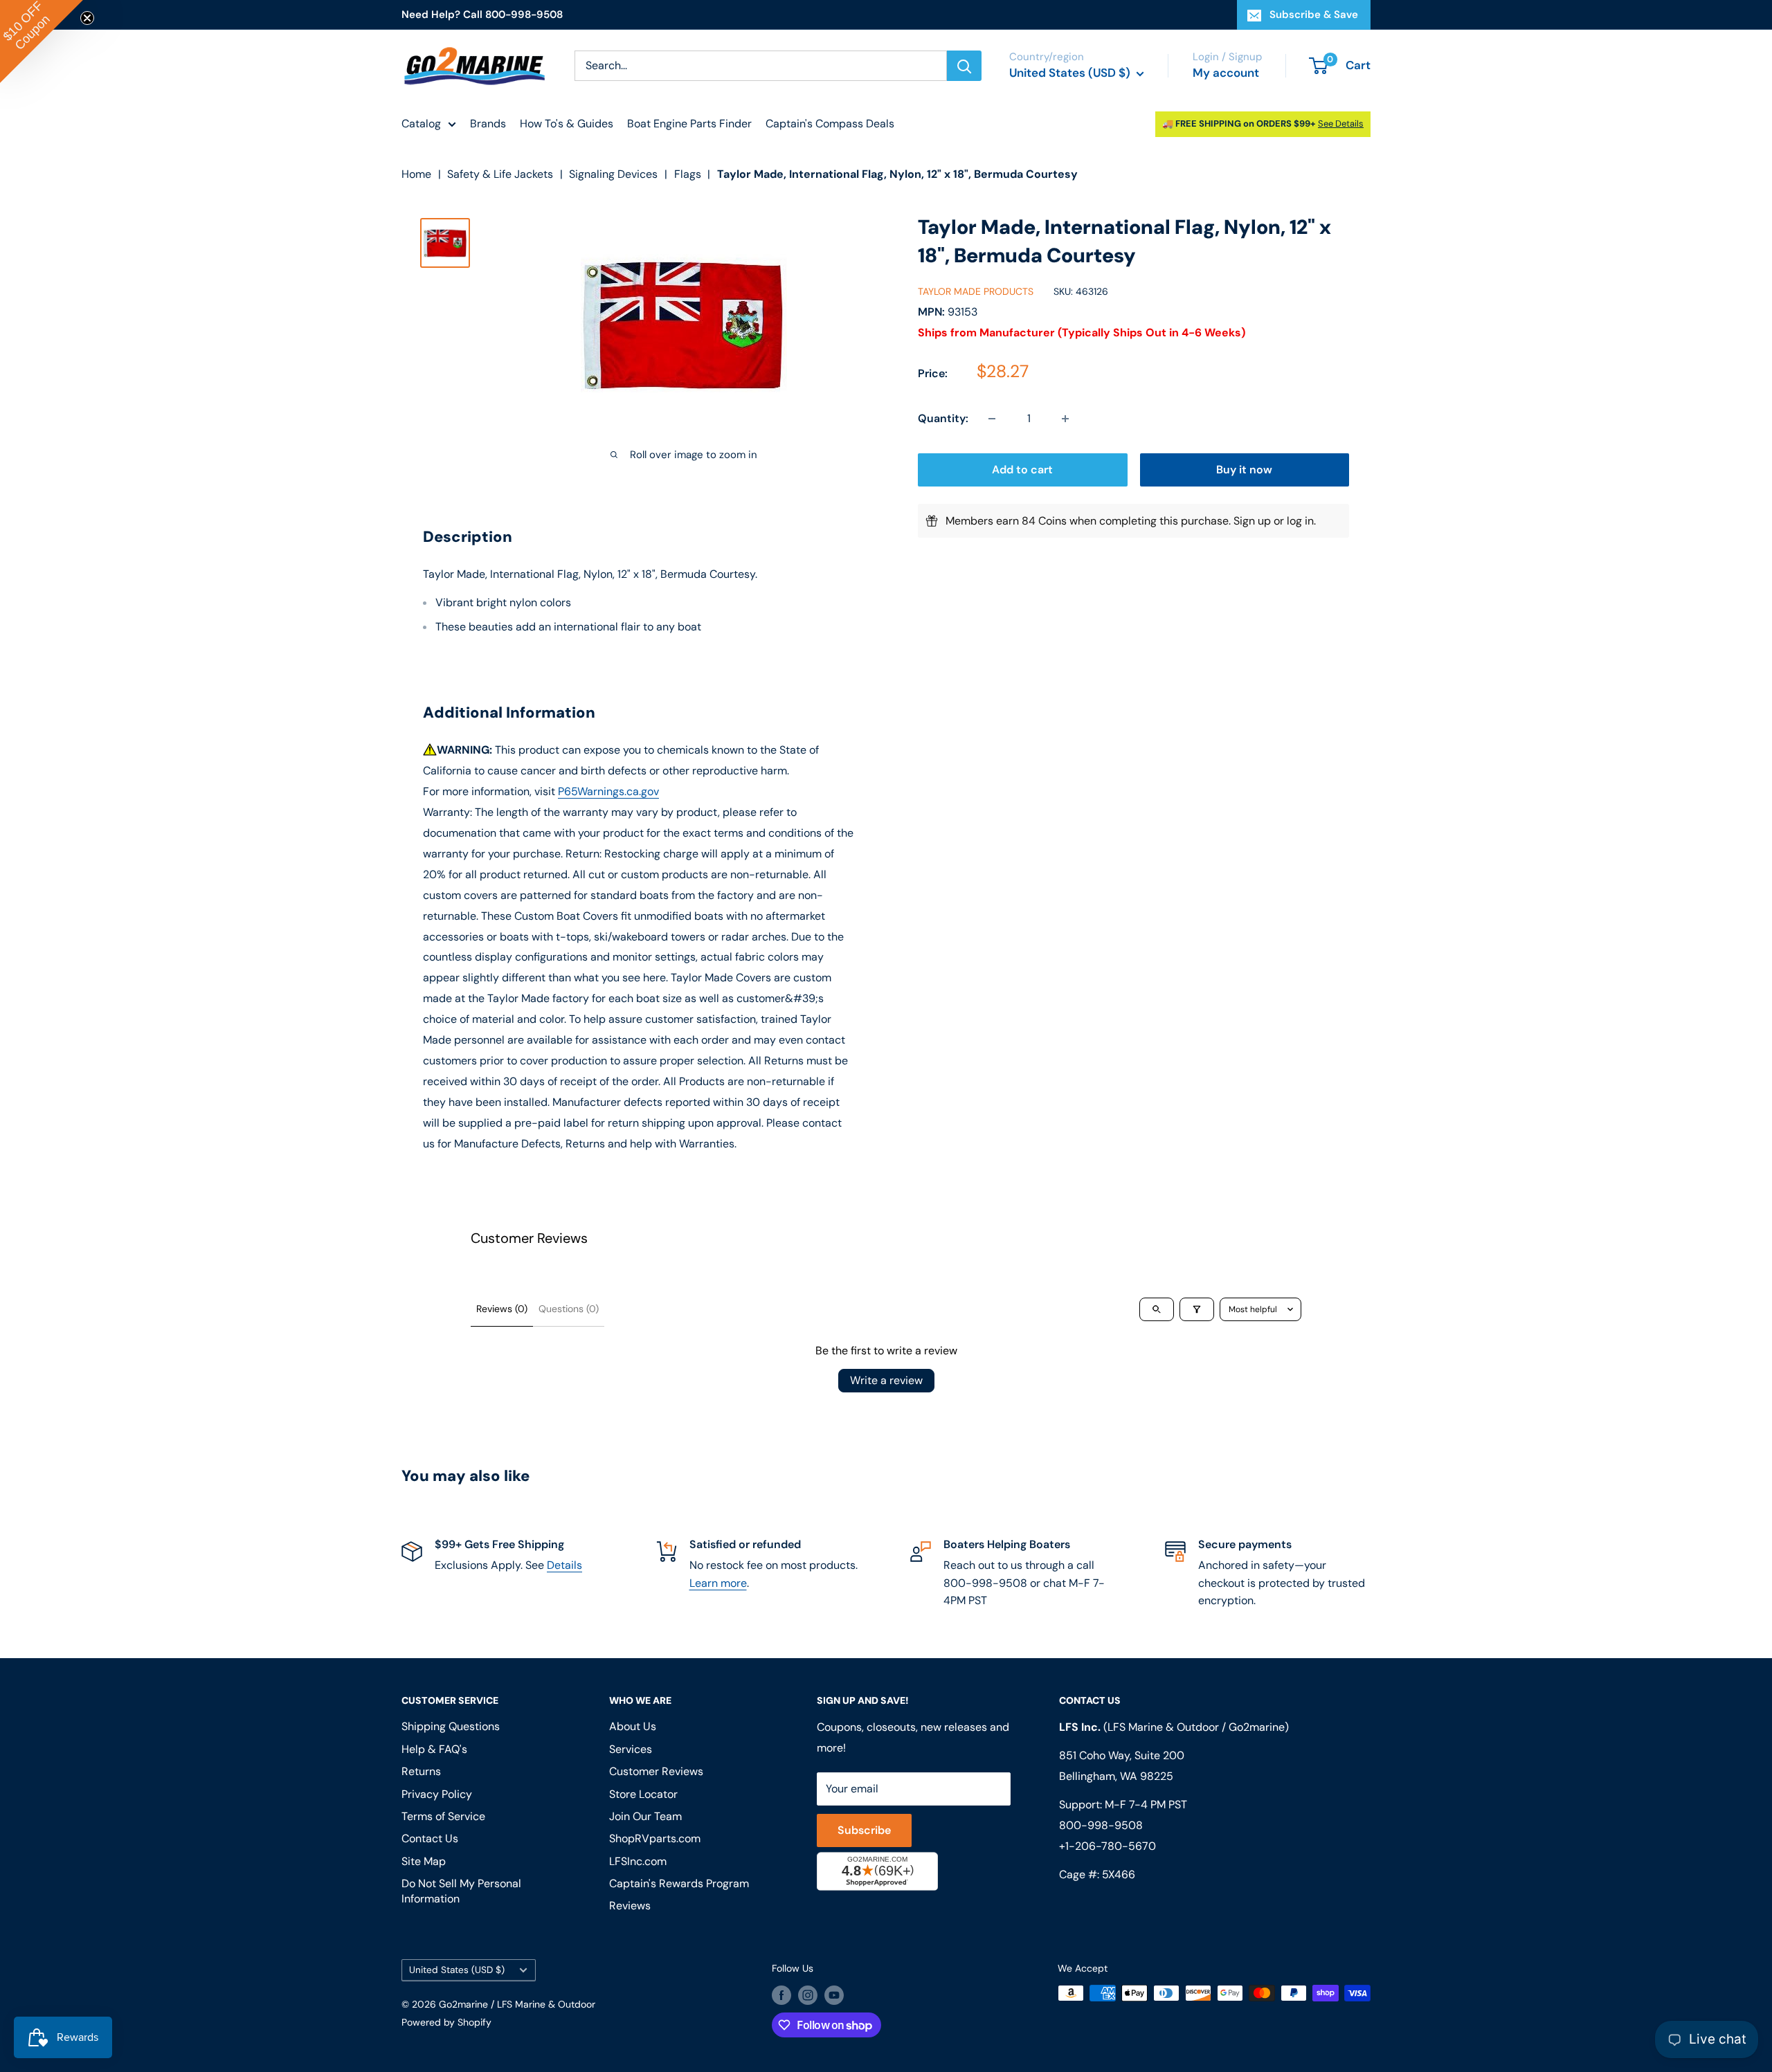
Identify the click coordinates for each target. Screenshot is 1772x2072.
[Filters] (1197, 1309)
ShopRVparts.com (655, 1838)
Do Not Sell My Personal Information (461, 1891)
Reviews (630, 1906)
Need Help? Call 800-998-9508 (482, 15)
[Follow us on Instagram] (808, 1994)
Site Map (424, 1861)
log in (1300, 521)
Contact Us (430, 1838)
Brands (488, 124)
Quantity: (943, 418)
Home (416, 174)
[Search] (964, 66)
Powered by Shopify (446, 2022)
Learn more (718, 1583)
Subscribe (864, 1830)
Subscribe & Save (1314, 15)
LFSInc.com (638, 1861)
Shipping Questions (451, 1726)
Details (564, 1565)
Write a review (886, 1380)
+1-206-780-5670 (1107, 1846)
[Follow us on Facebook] (781, 1994)
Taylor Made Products (976, 291)
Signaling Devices (613, 174)
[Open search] (1157, 1309)
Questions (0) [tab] (569, 1309)
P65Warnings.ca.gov (608, 791)
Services (631, 1749)
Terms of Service (443, 1816)
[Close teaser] (87, 18)
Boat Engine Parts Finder (689, 124)
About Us (633, 1726)
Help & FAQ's (434, 1749)
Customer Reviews (656, 1771)
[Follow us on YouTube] (834, 1994)
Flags (688, 174)
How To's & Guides (567, 124)
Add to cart (1022, 470)
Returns (421, 1771)
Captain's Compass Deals (830, 124)
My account (1226, 73)
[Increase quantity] (1065, 419)
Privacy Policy (437, 1794)
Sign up (1252, 521)
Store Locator (643, 1794)
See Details (1341, 124)
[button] (42, 42)
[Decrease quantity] (992, 419)
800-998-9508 (1101, 1825)
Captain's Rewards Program (679, 1883)
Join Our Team (645, 1816)
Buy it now (1244, 470)
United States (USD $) (457, 1970)
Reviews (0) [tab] (502, 1309)
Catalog (421, 124)
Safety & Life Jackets (500, 174)
